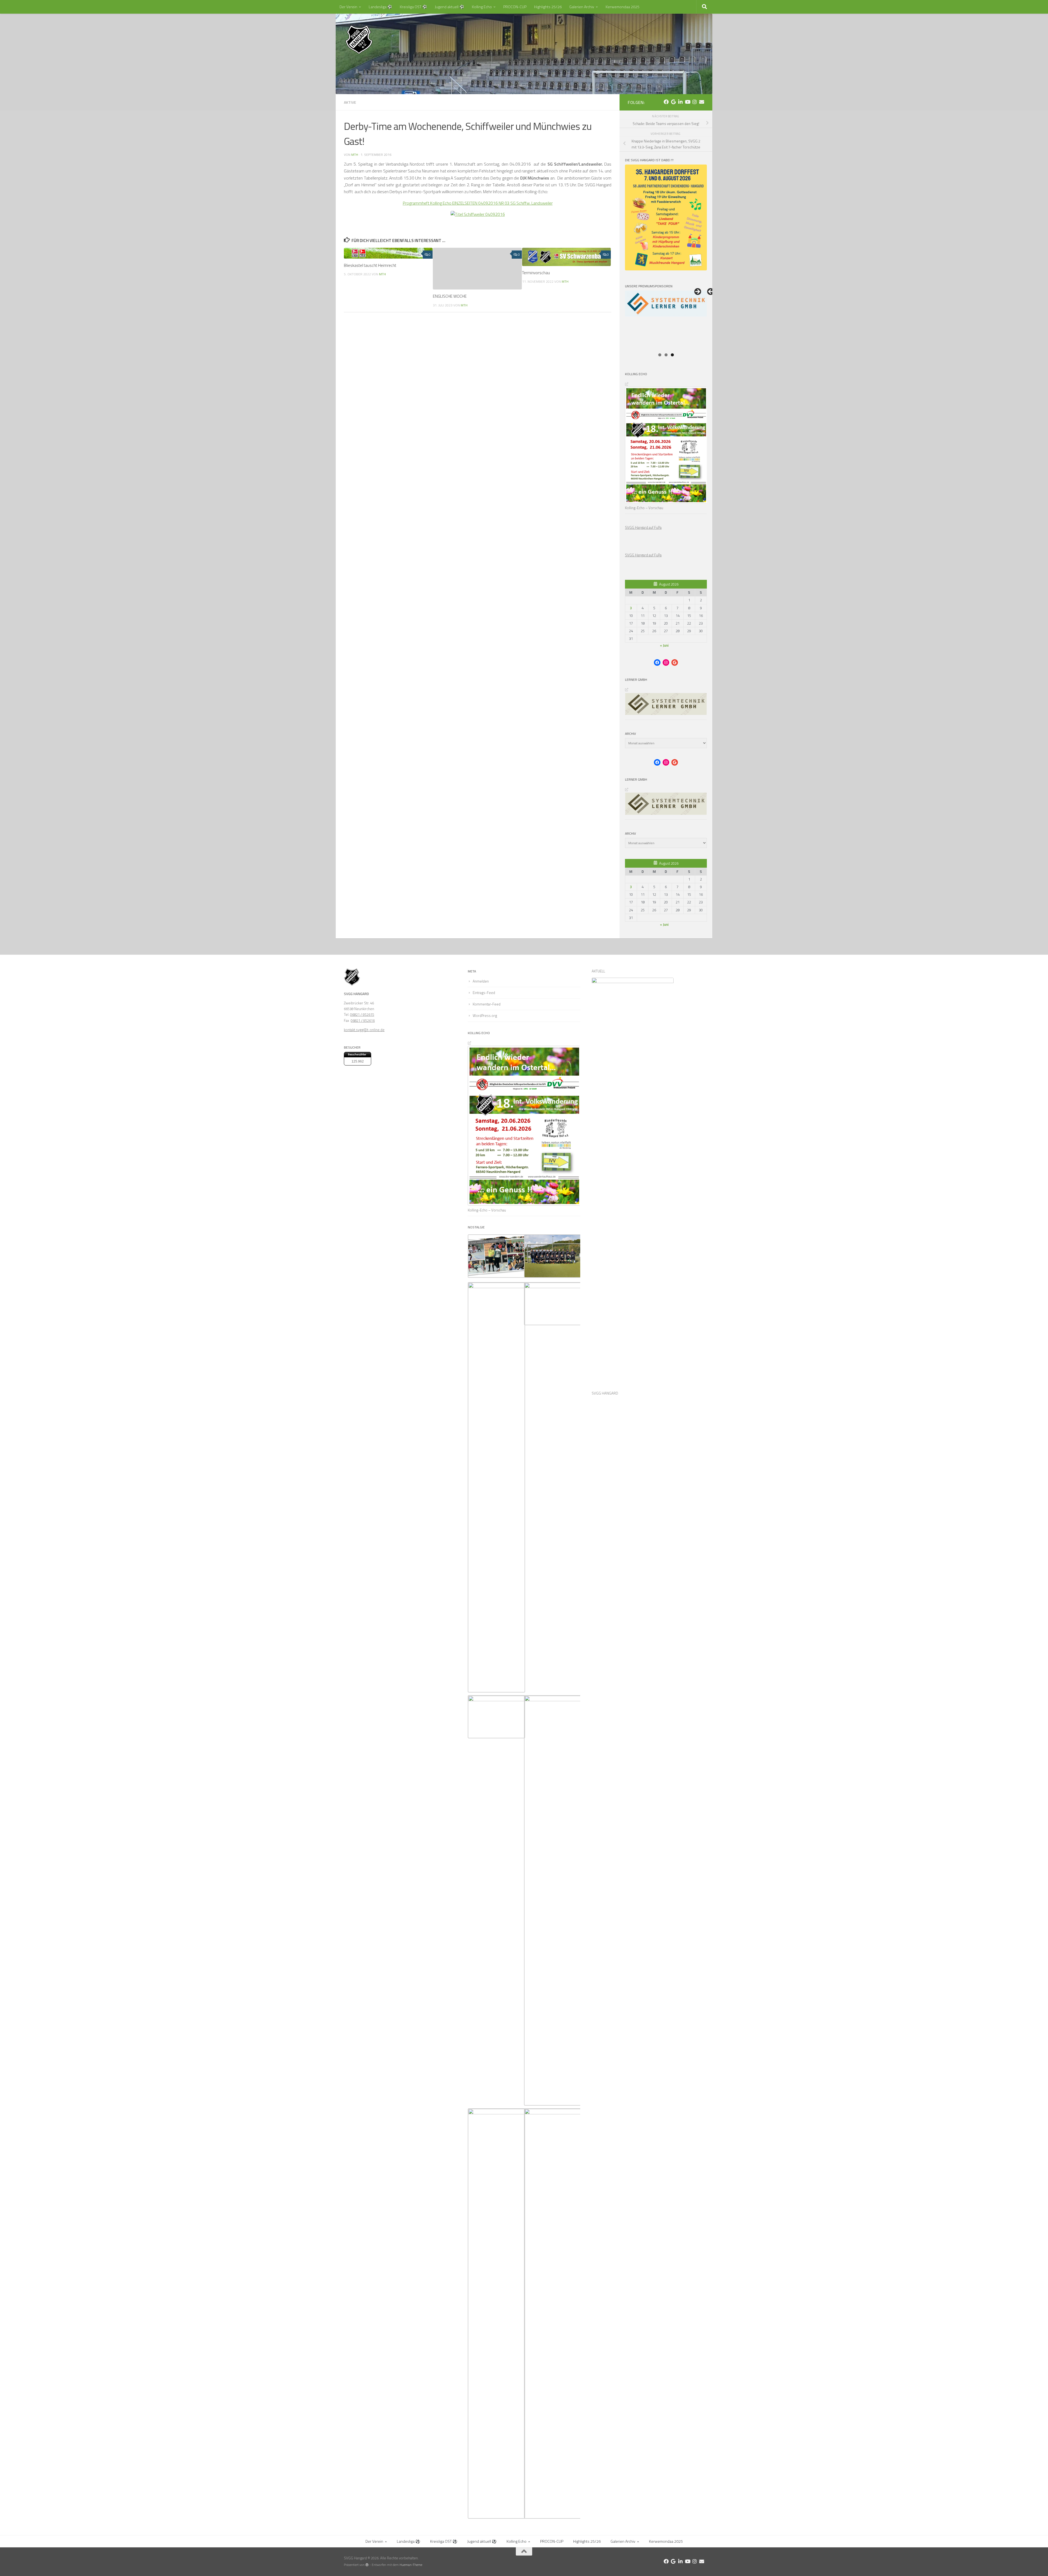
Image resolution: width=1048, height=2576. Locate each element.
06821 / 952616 (363, 1020)
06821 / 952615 (362, 1014)
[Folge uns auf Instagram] (695, 102)
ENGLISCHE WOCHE (450, 296)
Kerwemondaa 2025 (623, 7)
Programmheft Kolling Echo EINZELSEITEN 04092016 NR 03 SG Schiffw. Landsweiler (478, 203)
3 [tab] (672, 355)
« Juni (664, 645)
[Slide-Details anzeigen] (666, 320)
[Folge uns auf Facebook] (666, 102)
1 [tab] (660, 355)
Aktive (350, 102)
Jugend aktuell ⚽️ (449, 7)
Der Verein (348, 7)
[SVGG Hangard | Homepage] (359, 40)
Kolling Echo (482, 7)
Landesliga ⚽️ (380, 7)
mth (355, 155)
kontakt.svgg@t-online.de (364, 1030)
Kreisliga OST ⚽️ (413, 7)
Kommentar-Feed (487, 1004)
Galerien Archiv (582, 7)
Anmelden (481, 981)
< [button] (711, 292)
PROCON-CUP (515, 7)
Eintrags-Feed (484, 993)
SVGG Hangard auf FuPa (643, 527)
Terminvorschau (536, 273)
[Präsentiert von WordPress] (367, 2565)
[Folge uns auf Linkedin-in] (680, 102)
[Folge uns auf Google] (673, 102)
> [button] (697, 292)
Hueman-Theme (411, 2565)
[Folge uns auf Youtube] (687, 102)
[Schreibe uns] (702, 102)
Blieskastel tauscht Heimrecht (370, 265)
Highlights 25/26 (548, 7)
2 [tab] (666, 355)
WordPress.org (485, 1016)
